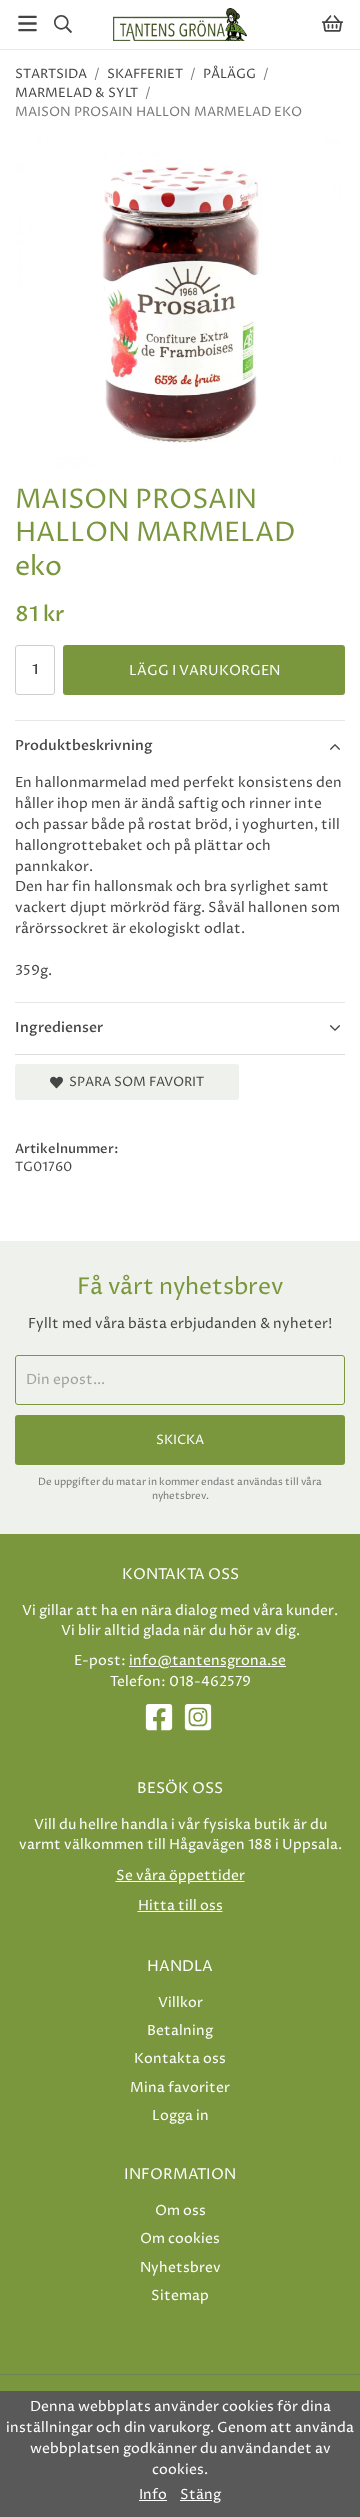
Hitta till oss (180, 1905)
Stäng (200, 2495)
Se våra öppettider (180, 1875)
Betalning (180, 2030)
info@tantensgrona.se (207, 1660)
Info (153, 2495)
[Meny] (27, 23)
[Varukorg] (332, 23)
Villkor (180, 2002)
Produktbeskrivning (84, 745)
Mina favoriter (180, 2087)
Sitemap (180, 2295)
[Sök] (62, 24)
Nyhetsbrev (180, 2267)
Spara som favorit (133, 1082)
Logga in (180, 2115)
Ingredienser (59, 1027)
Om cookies (180, 2238)
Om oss (180, 2210)
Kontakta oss (180, 2058)
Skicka (180, 1440)
